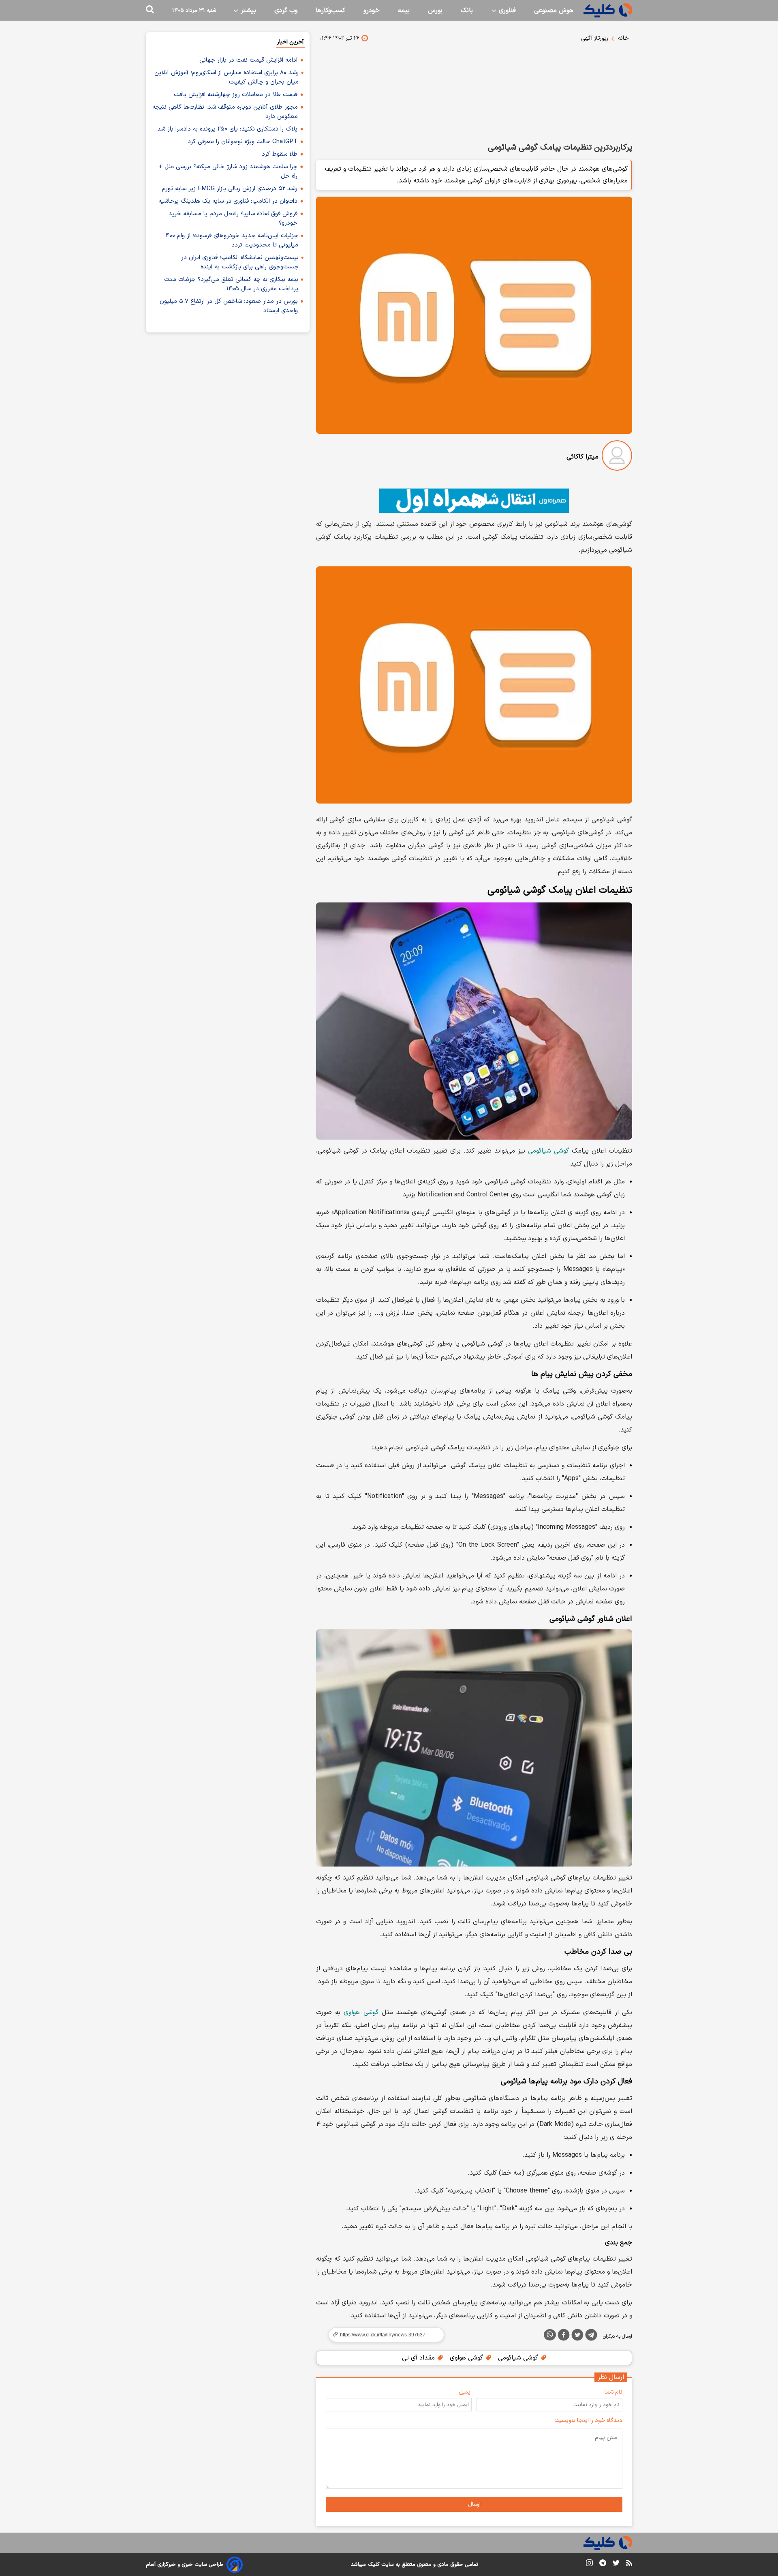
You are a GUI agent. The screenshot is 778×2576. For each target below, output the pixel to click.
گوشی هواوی (361, 2012)
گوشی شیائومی (548, 1151)
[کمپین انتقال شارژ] (474, 501)
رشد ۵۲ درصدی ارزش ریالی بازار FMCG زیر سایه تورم (230, 189)
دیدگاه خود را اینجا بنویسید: (589, 2421)
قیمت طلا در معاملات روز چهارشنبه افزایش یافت (236, 95)
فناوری (506, 11)
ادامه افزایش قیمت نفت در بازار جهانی (248, 60)
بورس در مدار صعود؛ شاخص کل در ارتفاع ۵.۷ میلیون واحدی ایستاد (229, 306)
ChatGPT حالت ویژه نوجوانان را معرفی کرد (243, 142)
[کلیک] (608, 10)
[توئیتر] (577, 2336)
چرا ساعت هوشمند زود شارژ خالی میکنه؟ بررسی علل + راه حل (228, 171)
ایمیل (465, 2392)
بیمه (404, 11)
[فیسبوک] (564, 2336)
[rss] (629, 2564)
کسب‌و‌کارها (330, 11)
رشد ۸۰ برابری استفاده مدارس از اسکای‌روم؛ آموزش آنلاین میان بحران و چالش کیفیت (227, 77)
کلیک (374, 2565)
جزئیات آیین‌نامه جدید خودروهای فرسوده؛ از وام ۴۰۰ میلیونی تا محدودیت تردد (232, 240)
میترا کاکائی (582, 457)
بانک (467, 11)
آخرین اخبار (290, 42)
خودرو (372, 11)
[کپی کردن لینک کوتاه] (383, 2335)
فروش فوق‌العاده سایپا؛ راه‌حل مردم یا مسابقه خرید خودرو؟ (233, 219)
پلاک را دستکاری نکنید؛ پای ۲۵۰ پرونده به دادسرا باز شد (227, 129)
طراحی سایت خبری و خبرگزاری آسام (185, 2565)
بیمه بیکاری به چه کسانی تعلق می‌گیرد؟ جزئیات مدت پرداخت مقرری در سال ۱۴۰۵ (231, 284)
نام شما (613, 2392)
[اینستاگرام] (589, 2564)
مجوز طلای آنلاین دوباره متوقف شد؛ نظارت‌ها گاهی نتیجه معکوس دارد (225, 112)
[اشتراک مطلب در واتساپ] (550, 2335)
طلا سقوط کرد (280, 154)
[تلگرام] (591, 2336)
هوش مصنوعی (554, 11)
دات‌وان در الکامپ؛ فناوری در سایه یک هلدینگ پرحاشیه (228, 201)
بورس (435, 11)
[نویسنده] (617, 457)
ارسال (474, 2504)
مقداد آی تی (419, 2358)
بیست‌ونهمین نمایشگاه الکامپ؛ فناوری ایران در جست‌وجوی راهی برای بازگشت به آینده (240, 262)
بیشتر (247, 11)
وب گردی (286, 11)
